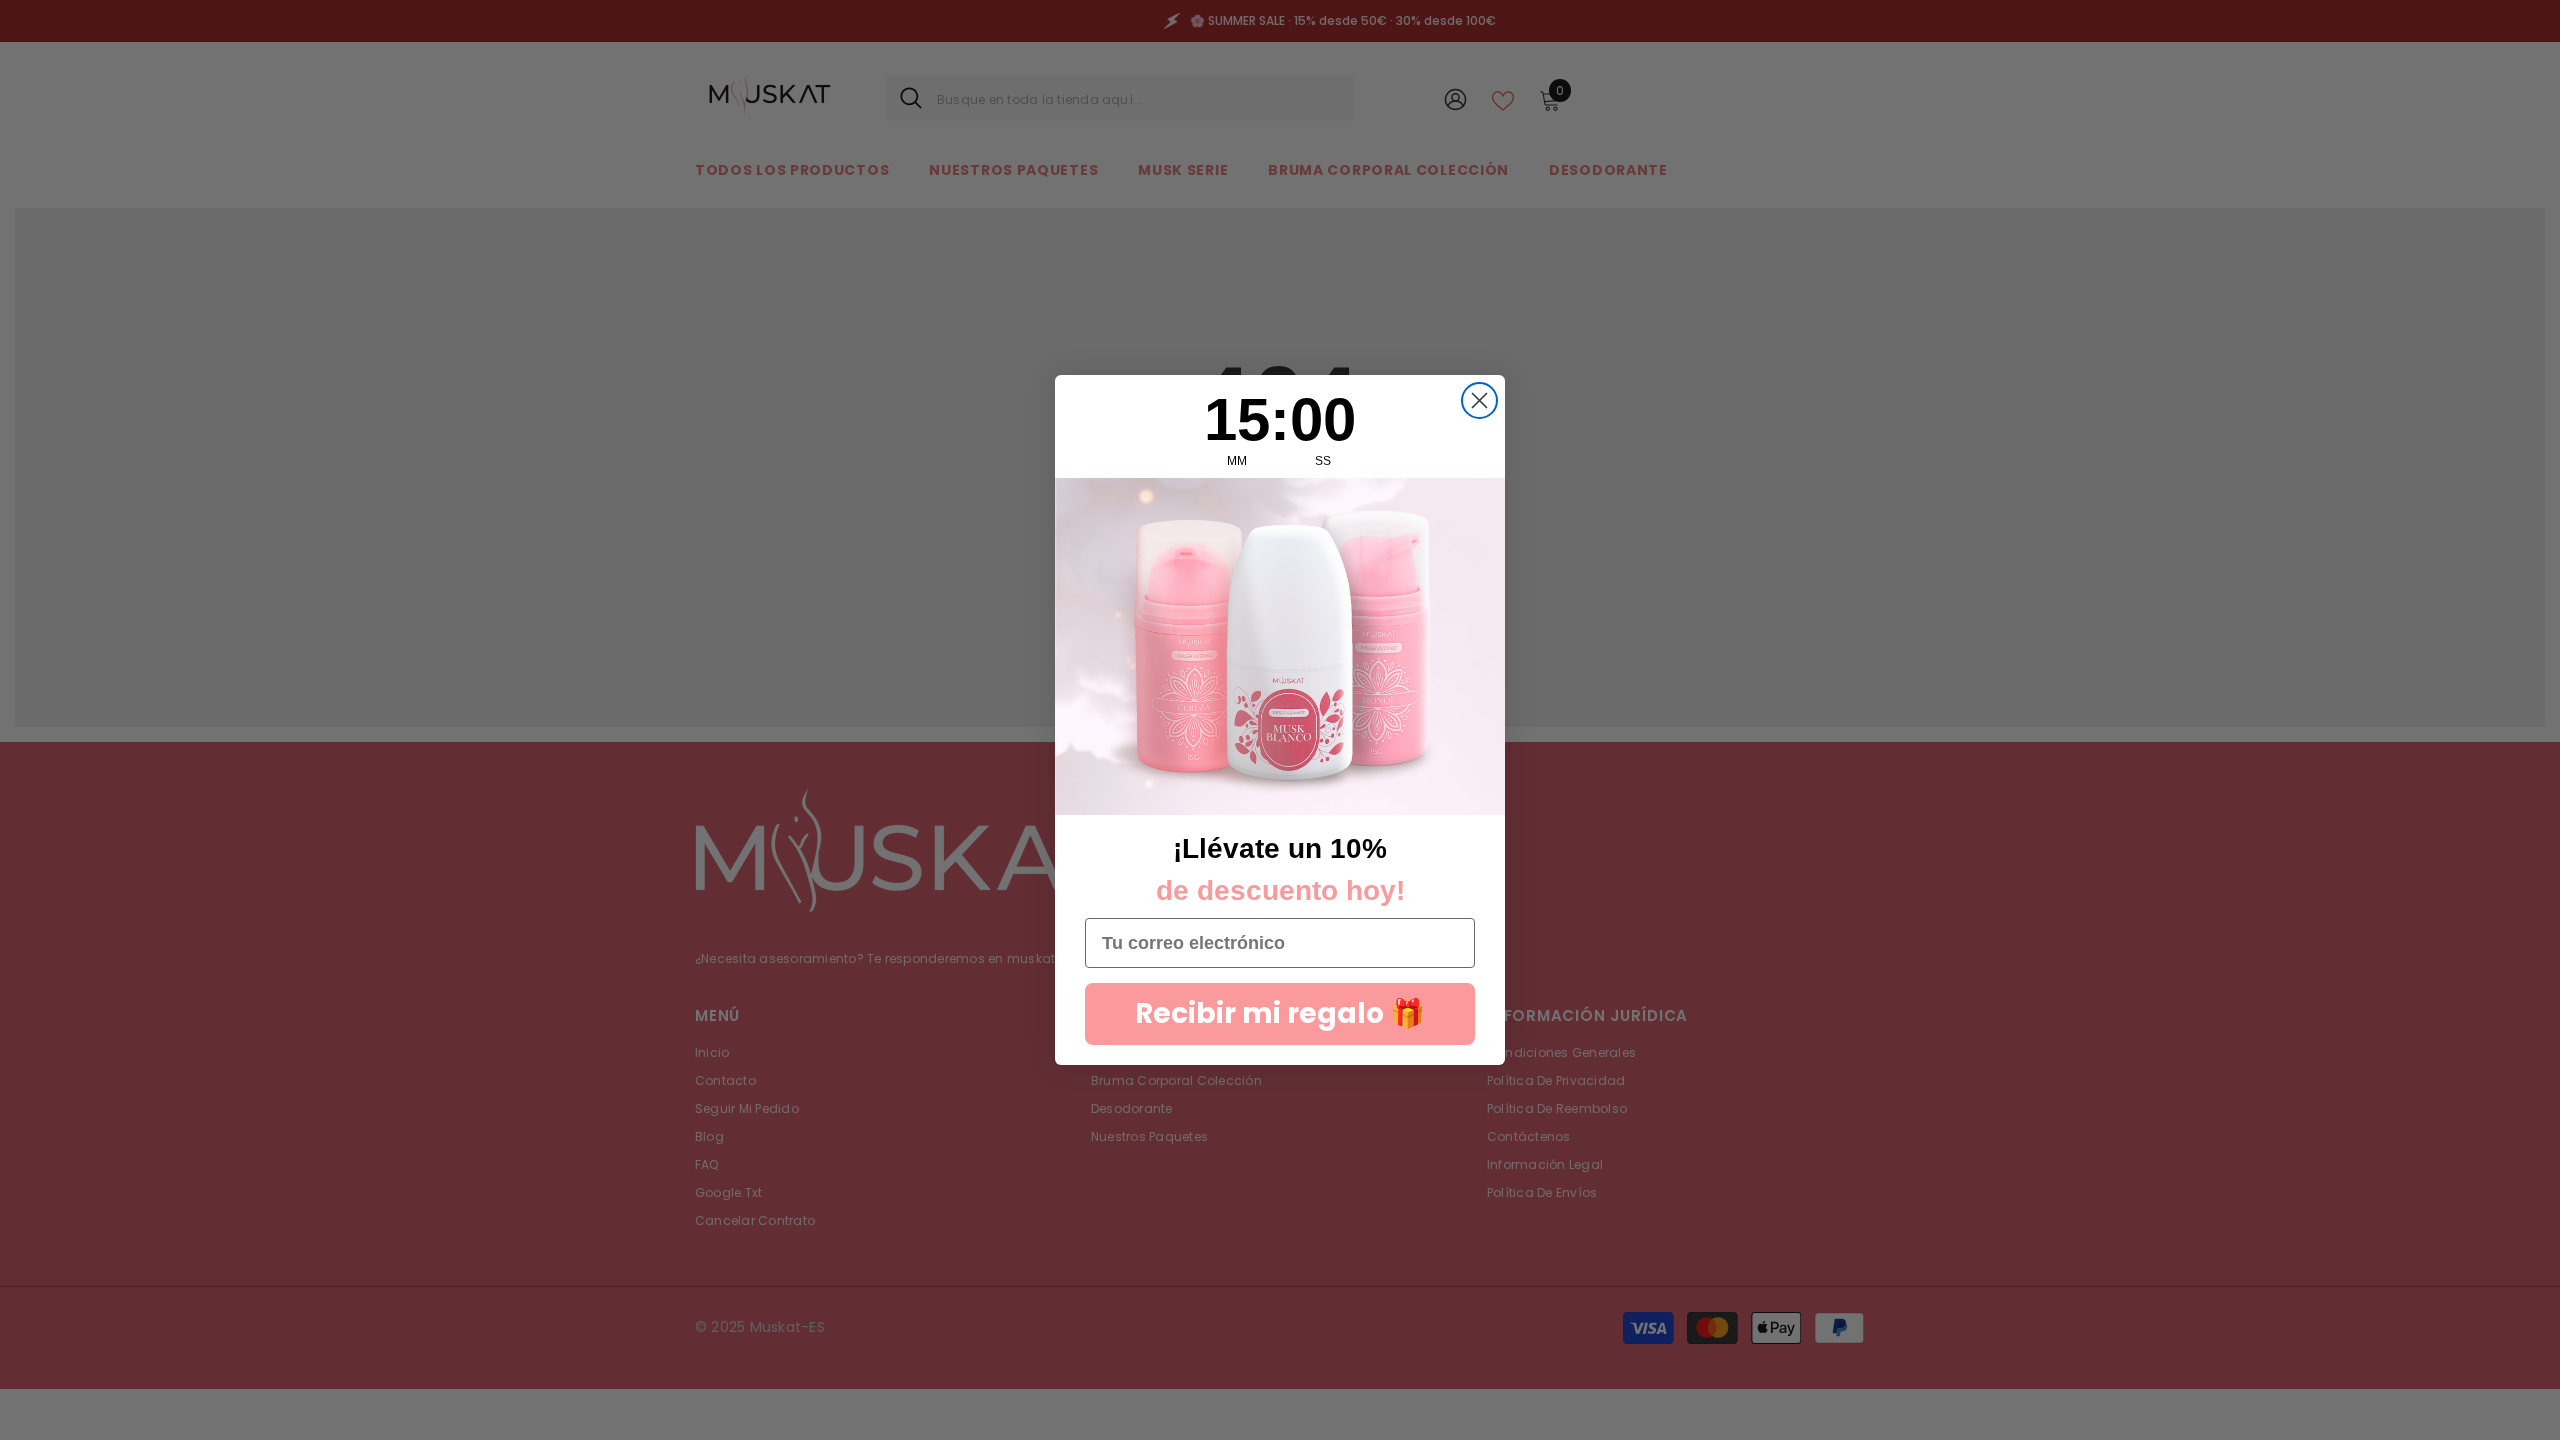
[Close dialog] (1479, 400)
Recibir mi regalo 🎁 (1280, 1013)
